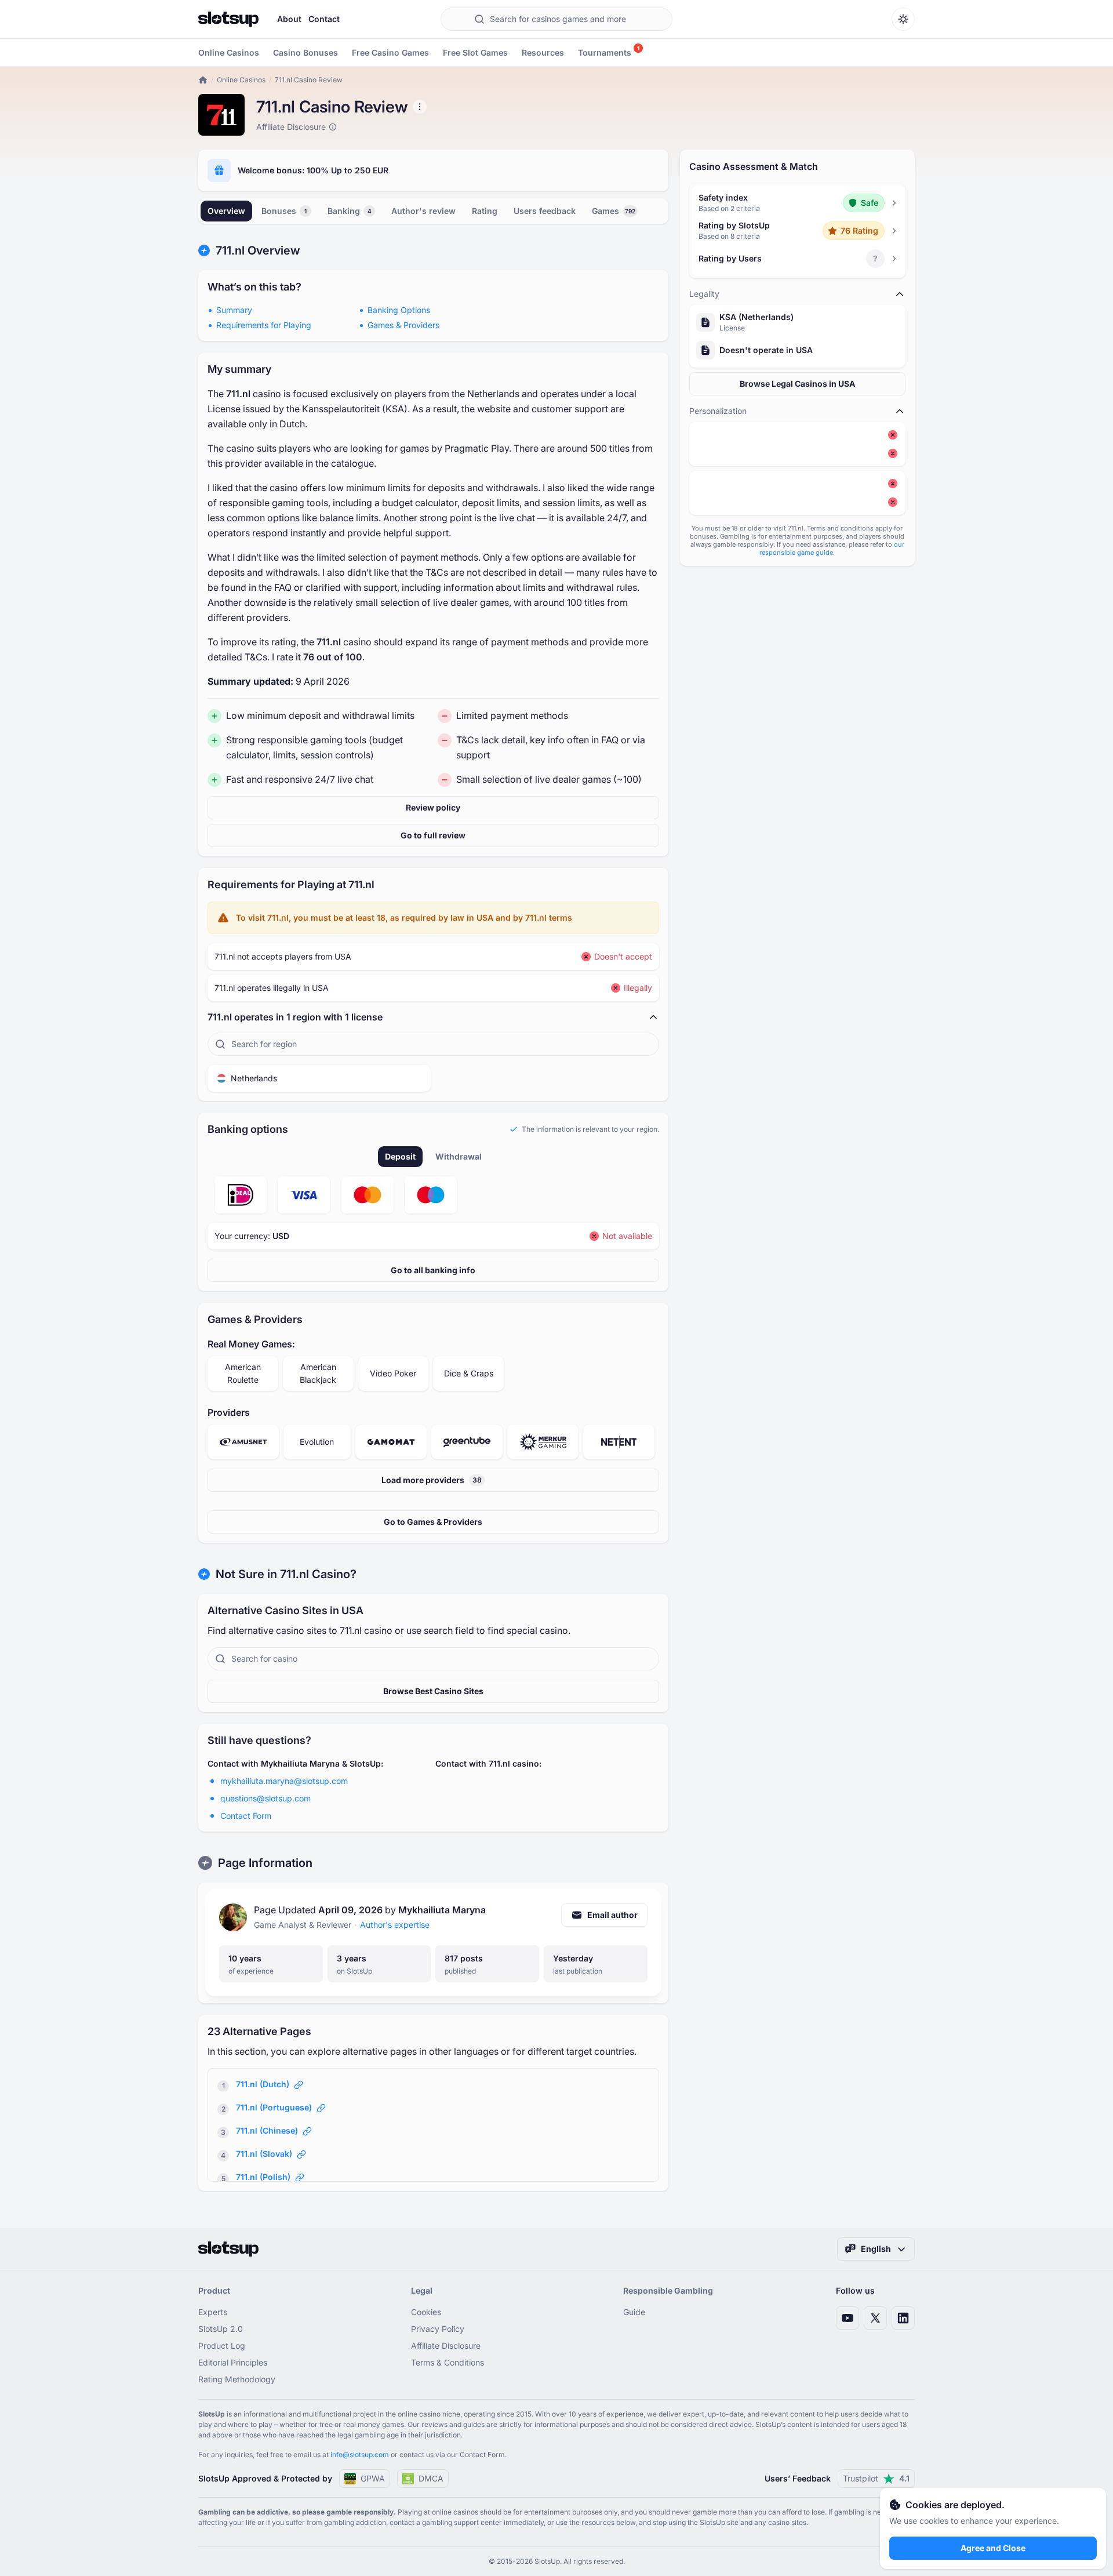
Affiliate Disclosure (446, 2346)
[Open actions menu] (420, 107)
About (289, 19)
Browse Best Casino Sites (433, 1691)
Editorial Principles (233, 2362)
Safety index (723, 197)
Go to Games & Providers (433, 1522)
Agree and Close (993, 2548)
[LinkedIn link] (903, 2318)
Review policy (433, 807)
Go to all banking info (433, 1270)
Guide (634, 2312)
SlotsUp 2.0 (221, 2329)
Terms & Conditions (448, 2362)
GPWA (373, 2478)
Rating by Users (730, 258)
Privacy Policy (438, 2329)
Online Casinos (241, 80)
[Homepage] (228, 19)
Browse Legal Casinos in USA (797, 384)
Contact (324, 19)
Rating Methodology (237, 2379)
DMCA (431, 2478)
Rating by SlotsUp (734, 225)
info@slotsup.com (360, 2455)
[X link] (875, 2318)
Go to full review (433, 835)
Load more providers (432, 1480)
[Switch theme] (903, 19)
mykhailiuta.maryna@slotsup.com (284, 1781)
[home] (203, 80)
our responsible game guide (832, 548)
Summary (234, 310)
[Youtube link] (848, 2318)
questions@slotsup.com (265, 1798)
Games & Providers (403, 325)
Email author (612, 1915)
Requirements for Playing (264, 325)
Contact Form (246, 1816)
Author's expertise (395, 1925)
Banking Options (399, 310)
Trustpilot (876, 2478)
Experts (213, 2312)
